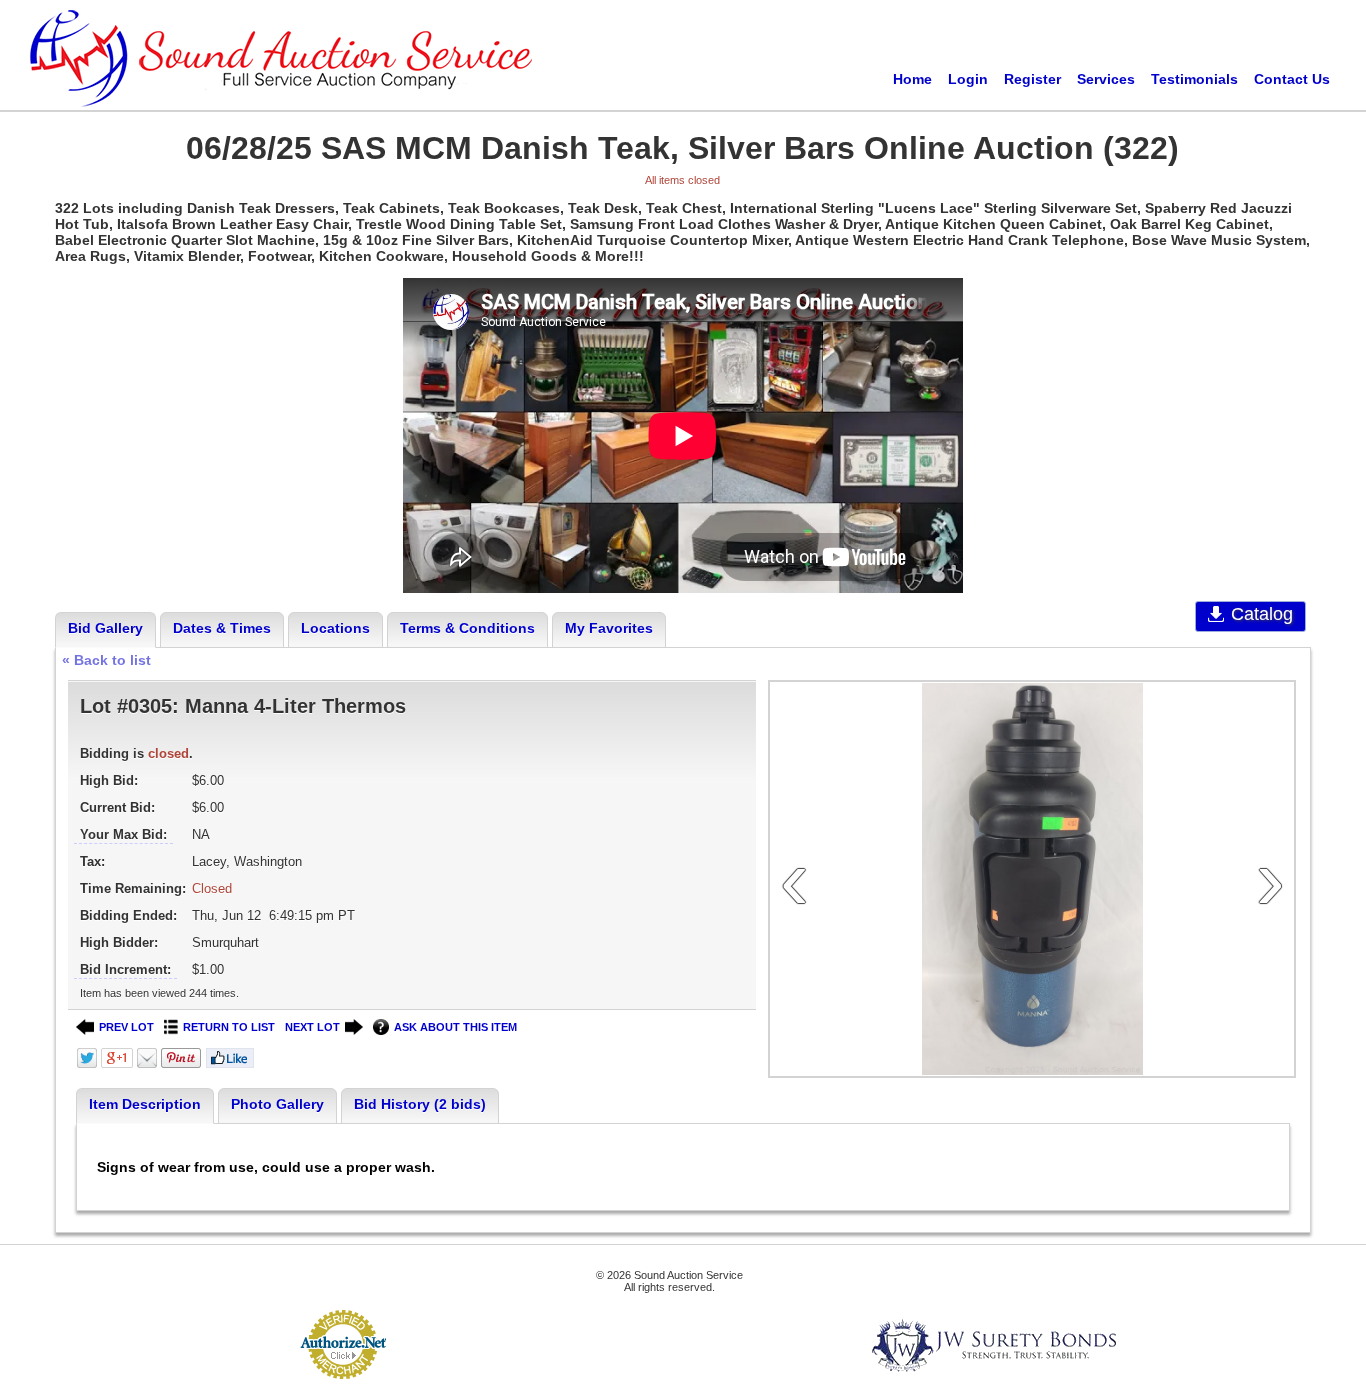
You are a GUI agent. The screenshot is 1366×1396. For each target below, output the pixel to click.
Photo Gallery (277, 1104)
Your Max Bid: (123, 834)
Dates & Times (222, 628)
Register (1032, 79)
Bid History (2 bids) (420, 1104)
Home (912, 79)
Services (1106, 79)
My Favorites (609, 628)
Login (968, 79)
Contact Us (1292, 79)
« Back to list (106, 660)
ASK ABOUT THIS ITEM (455, 1027)
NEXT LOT (312, 1027)
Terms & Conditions (467, 628)
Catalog (1262, 614)
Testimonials (1194, 79)
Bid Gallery (105, 628)
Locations (335, 628)
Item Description (145, 1104)
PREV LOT (126, 1027)
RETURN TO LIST (229, 1027)
